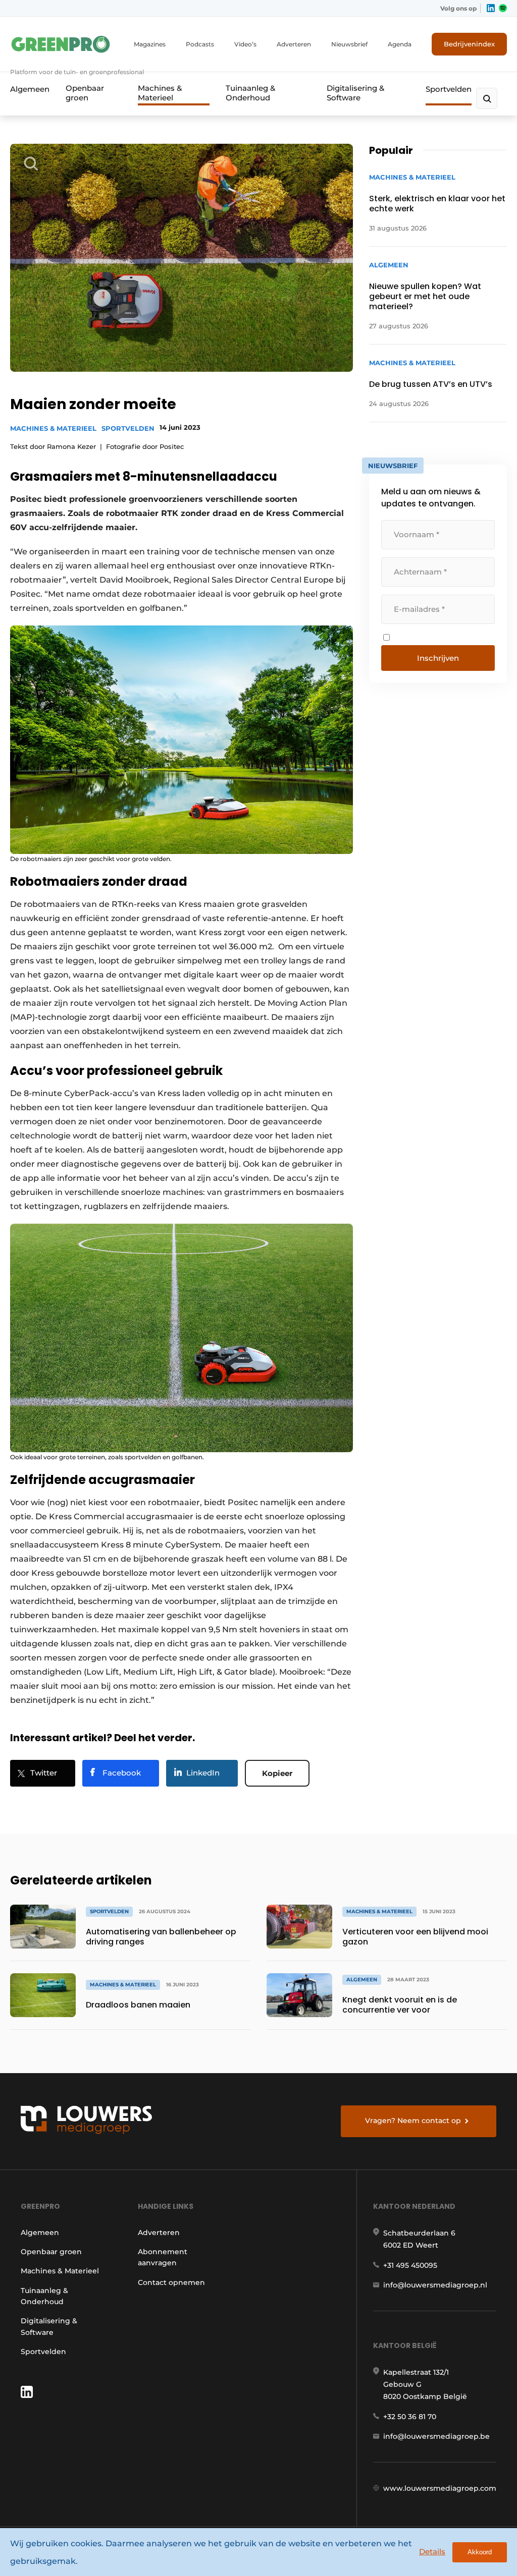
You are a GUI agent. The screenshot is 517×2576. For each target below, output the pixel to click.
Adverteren (294, 44)
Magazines (150, 44)
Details (432, 2552)
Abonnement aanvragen (163, 2257)
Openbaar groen (85, 93)
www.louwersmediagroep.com (440, 2488)
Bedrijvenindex (469, 44)
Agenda (400, 44)
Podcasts (200, 44)
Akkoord (480, 2552)
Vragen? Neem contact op (413, 2121)
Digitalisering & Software (355, 93)
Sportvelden (449, 89)
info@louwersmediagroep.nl (435, 2285)
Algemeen (30, 89)
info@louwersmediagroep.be (436, 2436)
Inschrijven (438, 658)
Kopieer (277, 1773)
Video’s (245, 44)
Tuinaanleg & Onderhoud (250, 93)
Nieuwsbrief (349, 44)
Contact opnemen (171, 2282)
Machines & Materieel (160, 93)
